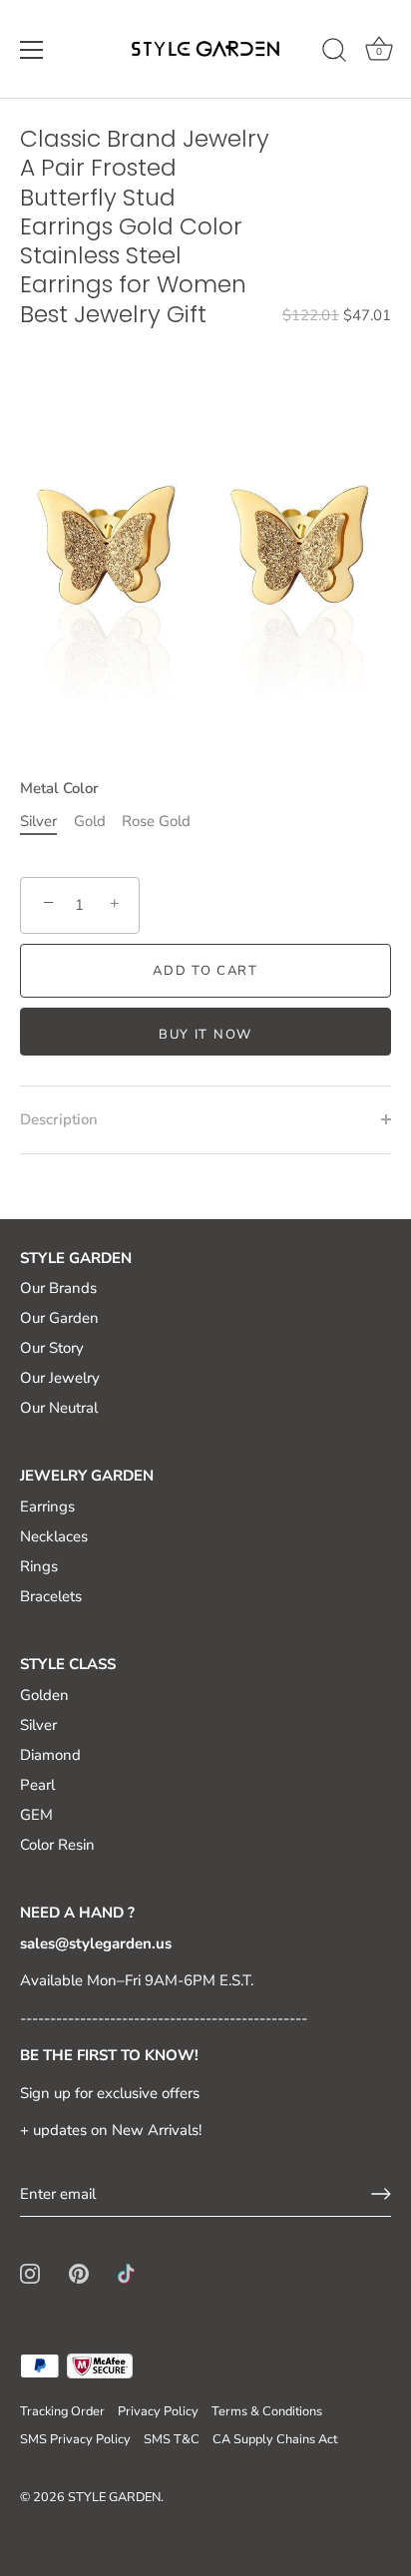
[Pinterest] (79, 2273)
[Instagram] (30, 2273)
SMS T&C (172, 2439)
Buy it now (205, 1035)
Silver (38, 821)
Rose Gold (156, 821)
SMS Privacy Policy (75, 2439)
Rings (39, 1566)
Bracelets (51, 1596)
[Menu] (32, 50)
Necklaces (54, 1536)
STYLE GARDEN (114, 2497)
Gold (90, 821)
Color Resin (57, 1845)
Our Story (52, 1348)
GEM (36, 1815)
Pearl (37, 1785)
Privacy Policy (158, 2411)
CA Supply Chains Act (275, 2439)
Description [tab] (59, 1119)
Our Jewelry (60, 1378)
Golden (44, 1695)
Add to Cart (205, 971)
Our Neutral (59, 1408)
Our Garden (59, 1318)
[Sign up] (381, 2194)
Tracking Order (62, 2411)
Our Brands (58, 1288)
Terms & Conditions (267, 2411)
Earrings (47, 1506)
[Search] (334, 53)
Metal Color (59, 788)
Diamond (50, 1755)
